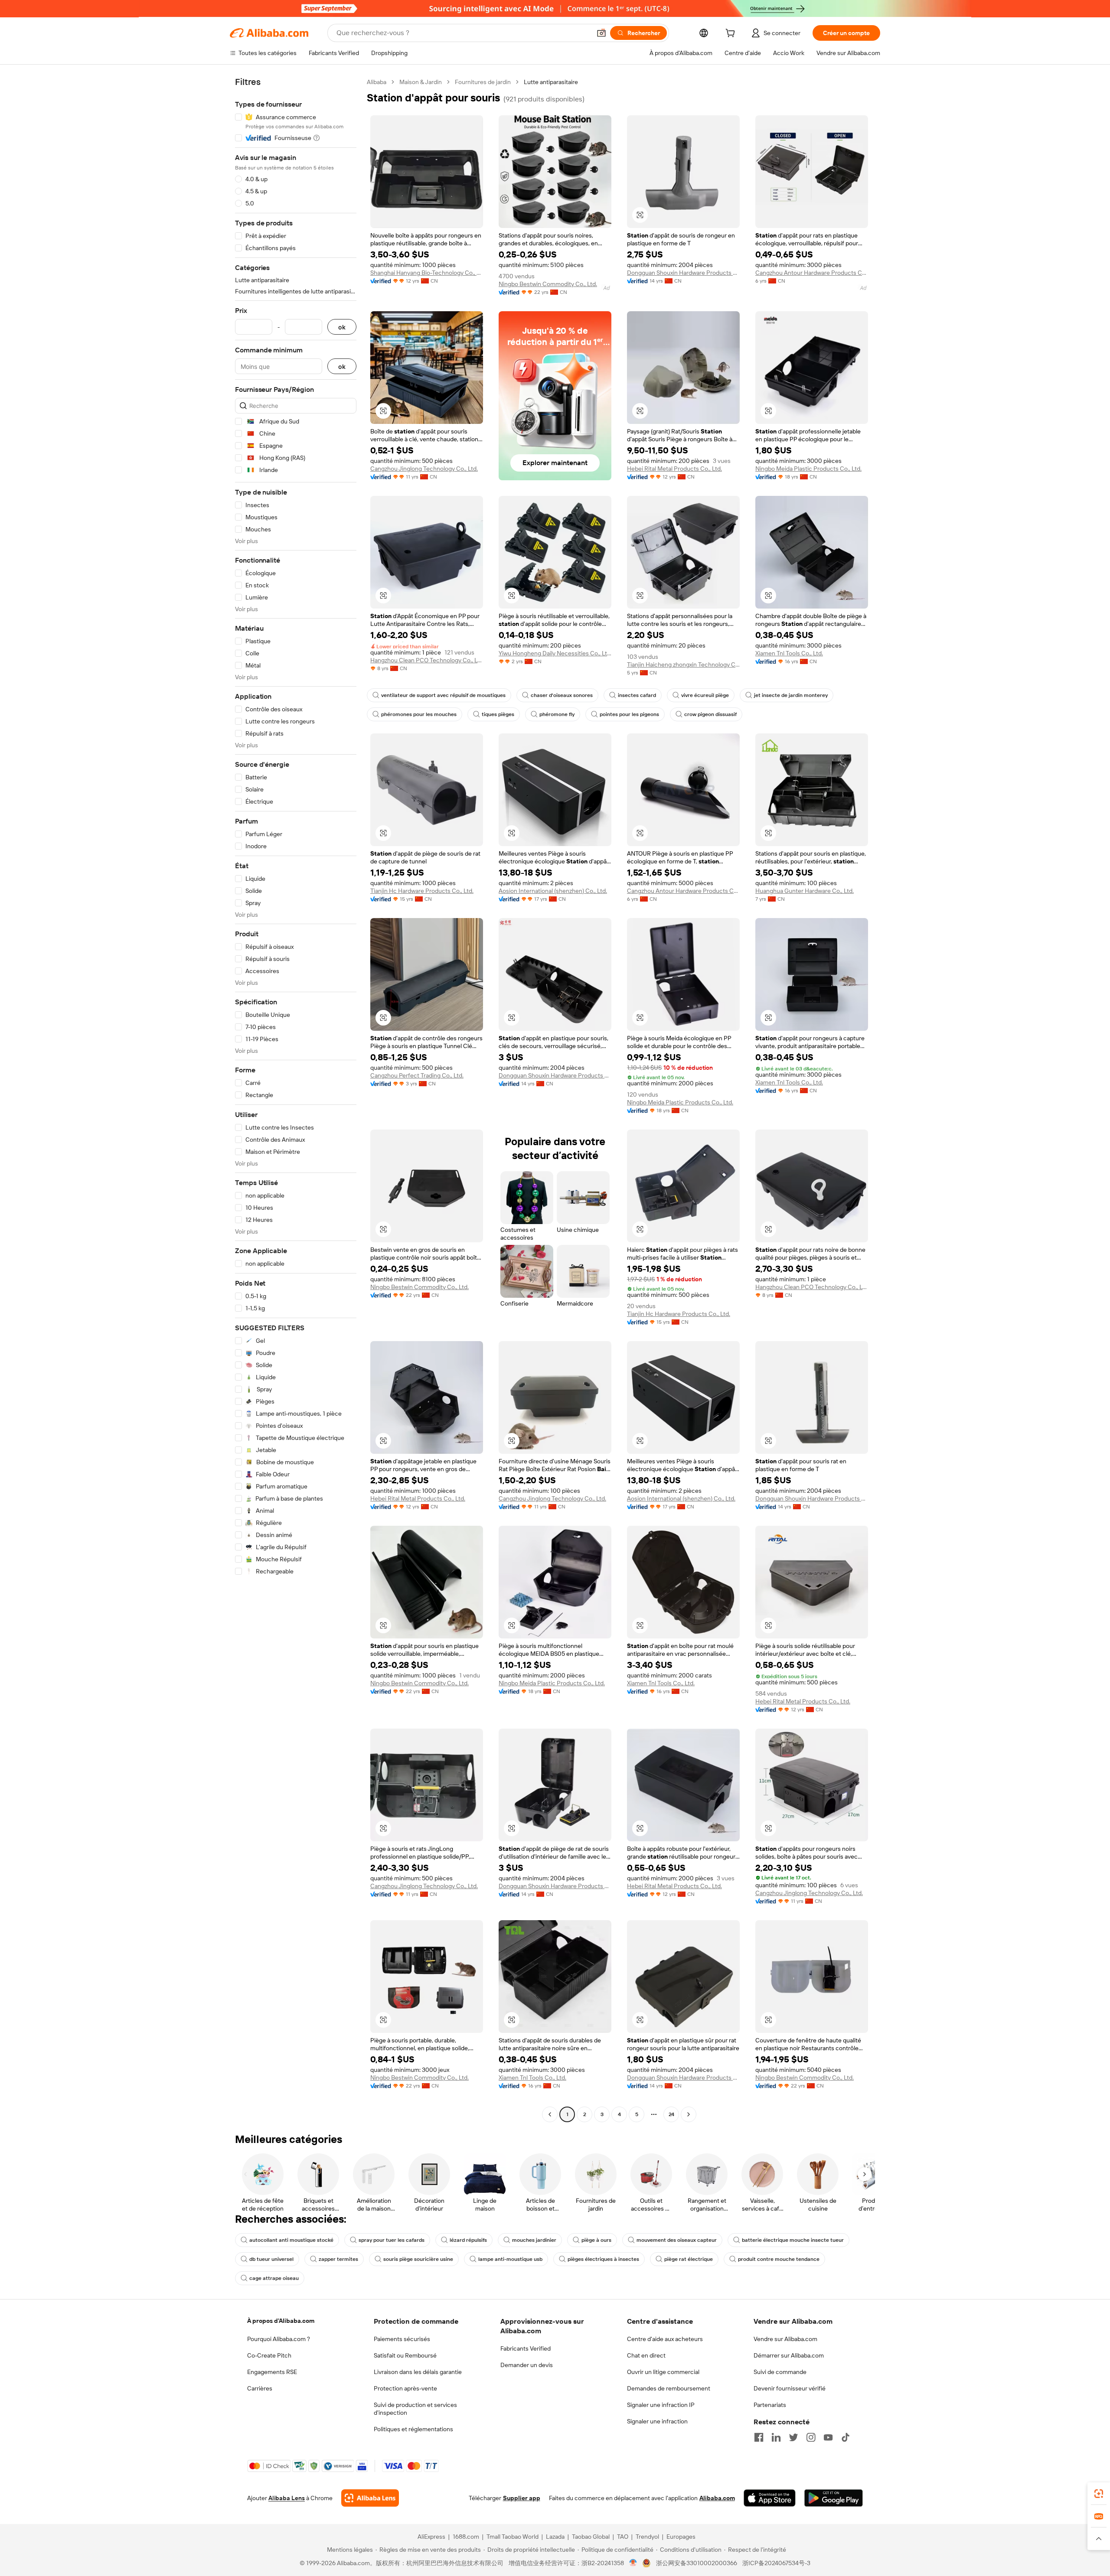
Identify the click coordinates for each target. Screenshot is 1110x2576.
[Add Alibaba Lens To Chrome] (370, 2498)
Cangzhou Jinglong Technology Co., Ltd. (424, 469)
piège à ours (596, 2240)
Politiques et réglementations (413, 2429)
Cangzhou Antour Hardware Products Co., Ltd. (812, 273)
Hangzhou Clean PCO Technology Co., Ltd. (427, 660)
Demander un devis (527, 2365)
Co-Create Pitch (269, 2355)
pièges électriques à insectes (603, 2259)
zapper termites (338, 2259)
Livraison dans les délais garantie (418, 2372)
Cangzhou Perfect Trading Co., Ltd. (417, 1075)
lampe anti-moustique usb (510, 2259)
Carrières (260, 2388)
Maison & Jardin (421, 82)
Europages (681, 2537)
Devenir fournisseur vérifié (790, 2388)
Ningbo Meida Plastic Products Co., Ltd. (808, 469)
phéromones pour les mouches (419, 714)
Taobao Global (591, 2537)
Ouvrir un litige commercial (663, 2372)
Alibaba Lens (287, 2498)
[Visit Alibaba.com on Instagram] (811, 2437)
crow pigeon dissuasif (710, 714)
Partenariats (770, 2405)
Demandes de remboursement (669, 2388)
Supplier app (522, 2498)
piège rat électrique (689, 2259)
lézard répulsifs (468, 2240)
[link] (1099, 2494)
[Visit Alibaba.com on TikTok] (846, 2437)
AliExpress (431, 2537)
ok (342, 327)
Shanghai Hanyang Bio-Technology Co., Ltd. (427, 273)
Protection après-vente (405, 2388)
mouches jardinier (534, 2240)
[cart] (732, 34)
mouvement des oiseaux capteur (677, 2240)
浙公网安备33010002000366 (697, 2563)
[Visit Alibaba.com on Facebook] (759, 2437)
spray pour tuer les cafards (392, 2240)
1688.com (466, 2537)
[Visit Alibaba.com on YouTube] (828, 2437)
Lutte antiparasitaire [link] (551, 82)
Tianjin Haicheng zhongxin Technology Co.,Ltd (683, 664)
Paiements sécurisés (402, 2339)
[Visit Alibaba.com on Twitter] (793, 2437)
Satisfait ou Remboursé (405, 2355)
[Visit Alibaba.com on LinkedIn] (776, 2437)
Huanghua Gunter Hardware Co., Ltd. (805, 891)
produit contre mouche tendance (779, 2259)
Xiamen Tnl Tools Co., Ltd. (789, 653)
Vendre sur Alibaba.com (785, 2339)
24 (671, 2114)
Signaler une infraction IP (661, 2405)
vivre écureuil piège (705, 695)
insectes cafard (637, 695)
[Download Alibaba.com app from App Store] (770, 2498)
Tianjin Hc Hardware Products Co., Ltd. (422, 891)
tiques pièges (498, 714)
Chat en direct (646, 2355)
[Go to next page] (689, 2114)
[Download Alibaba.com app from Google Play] (834, 2498)
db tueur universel (271, 2259)
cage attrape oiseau (274, 2278)
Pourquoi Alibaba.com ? (279, 2339)
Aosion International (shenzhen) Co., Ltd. (553, 891)
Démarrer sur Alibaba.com (789, 2355)
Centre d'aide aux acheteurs (665, 2339)
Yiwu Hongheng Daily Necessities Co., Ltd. (555, 653)
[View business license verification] (633, 2563)
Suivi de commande (780, 2372)
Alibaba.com (717, 2498)
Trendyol (647, 2537)
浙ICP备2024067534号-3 (776, 2563)
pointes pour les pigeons (629, 714)
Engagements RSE (272, 2372)
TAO (623, 2537)
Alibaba (377, 82)
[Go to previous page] (550, 2114)
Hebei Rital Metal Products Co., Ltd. (674, 469)
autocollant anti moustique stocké (291, 2240)
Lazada (555, 2537)
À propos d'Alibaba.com (281, 2321)
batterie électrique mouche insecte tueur (793, 2240)
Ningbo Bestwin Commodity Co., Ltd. (548, 284)
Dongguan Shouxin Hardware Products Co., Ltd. (683, 273)
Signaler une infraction (657, 2421)
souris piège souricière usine (418, 2259)
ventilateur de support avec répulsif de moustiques (443, 695)
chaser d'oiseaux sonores (562, 695)
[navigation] (296, 1099)
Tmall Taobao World (513, 2537)
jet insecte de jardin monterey (791, 695)
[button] (601, 33)
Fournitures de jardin (483, 82)
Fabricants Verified (526, 2348)
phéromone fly (557, 714)
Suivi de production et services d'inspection (415, 2409)
